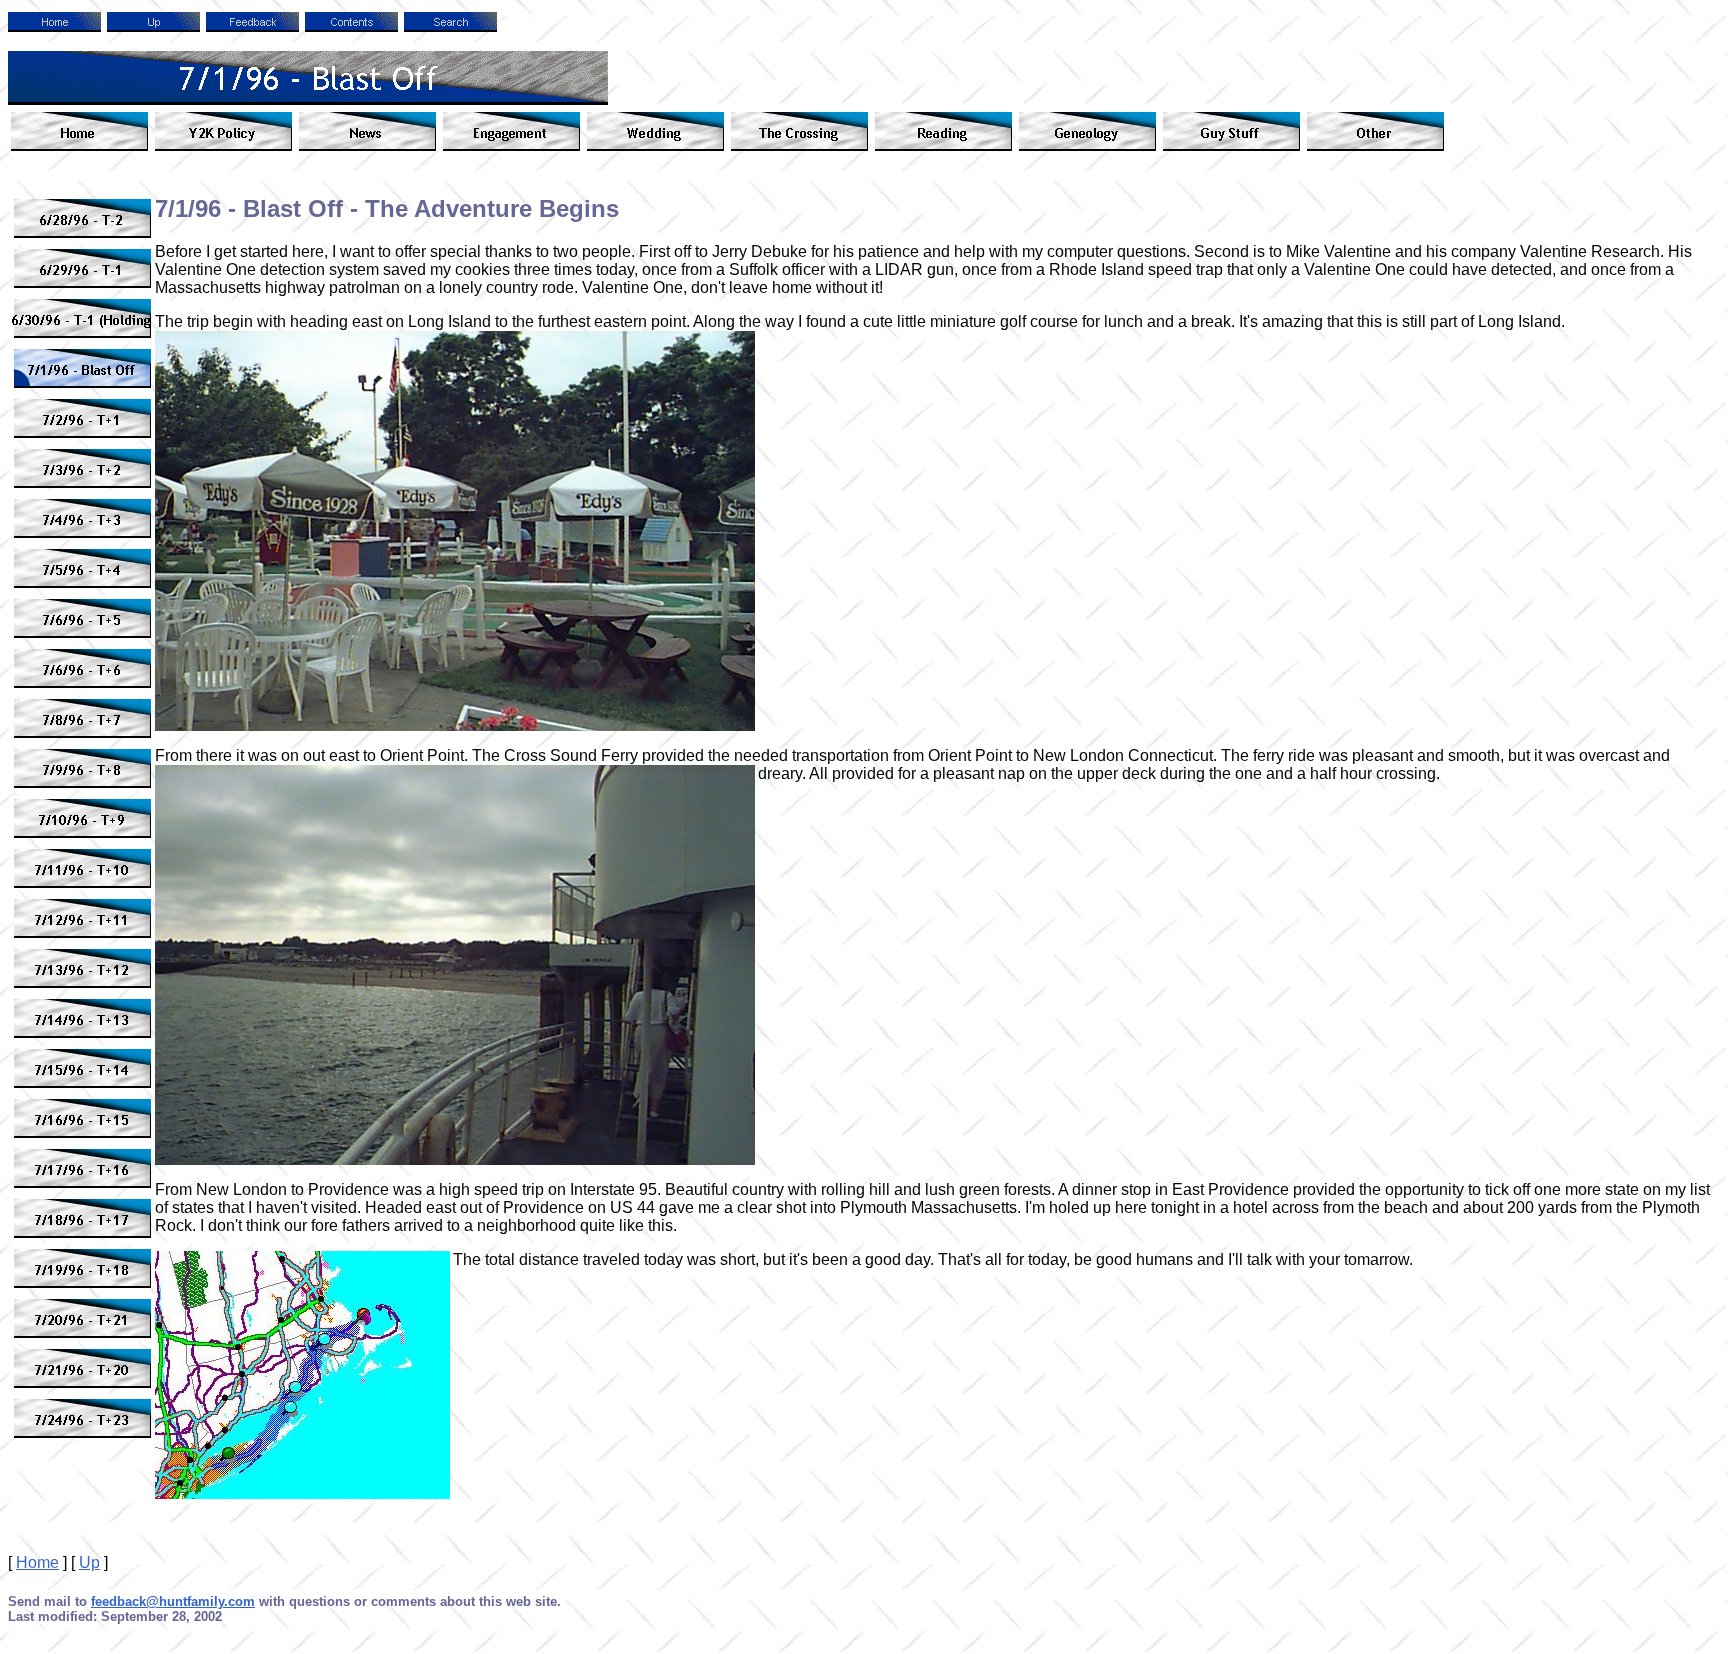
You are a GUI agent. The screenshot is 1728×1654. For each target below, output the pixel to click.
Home (37, 1562)
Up (89, 1562)
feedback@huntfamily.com (173, 1601)
